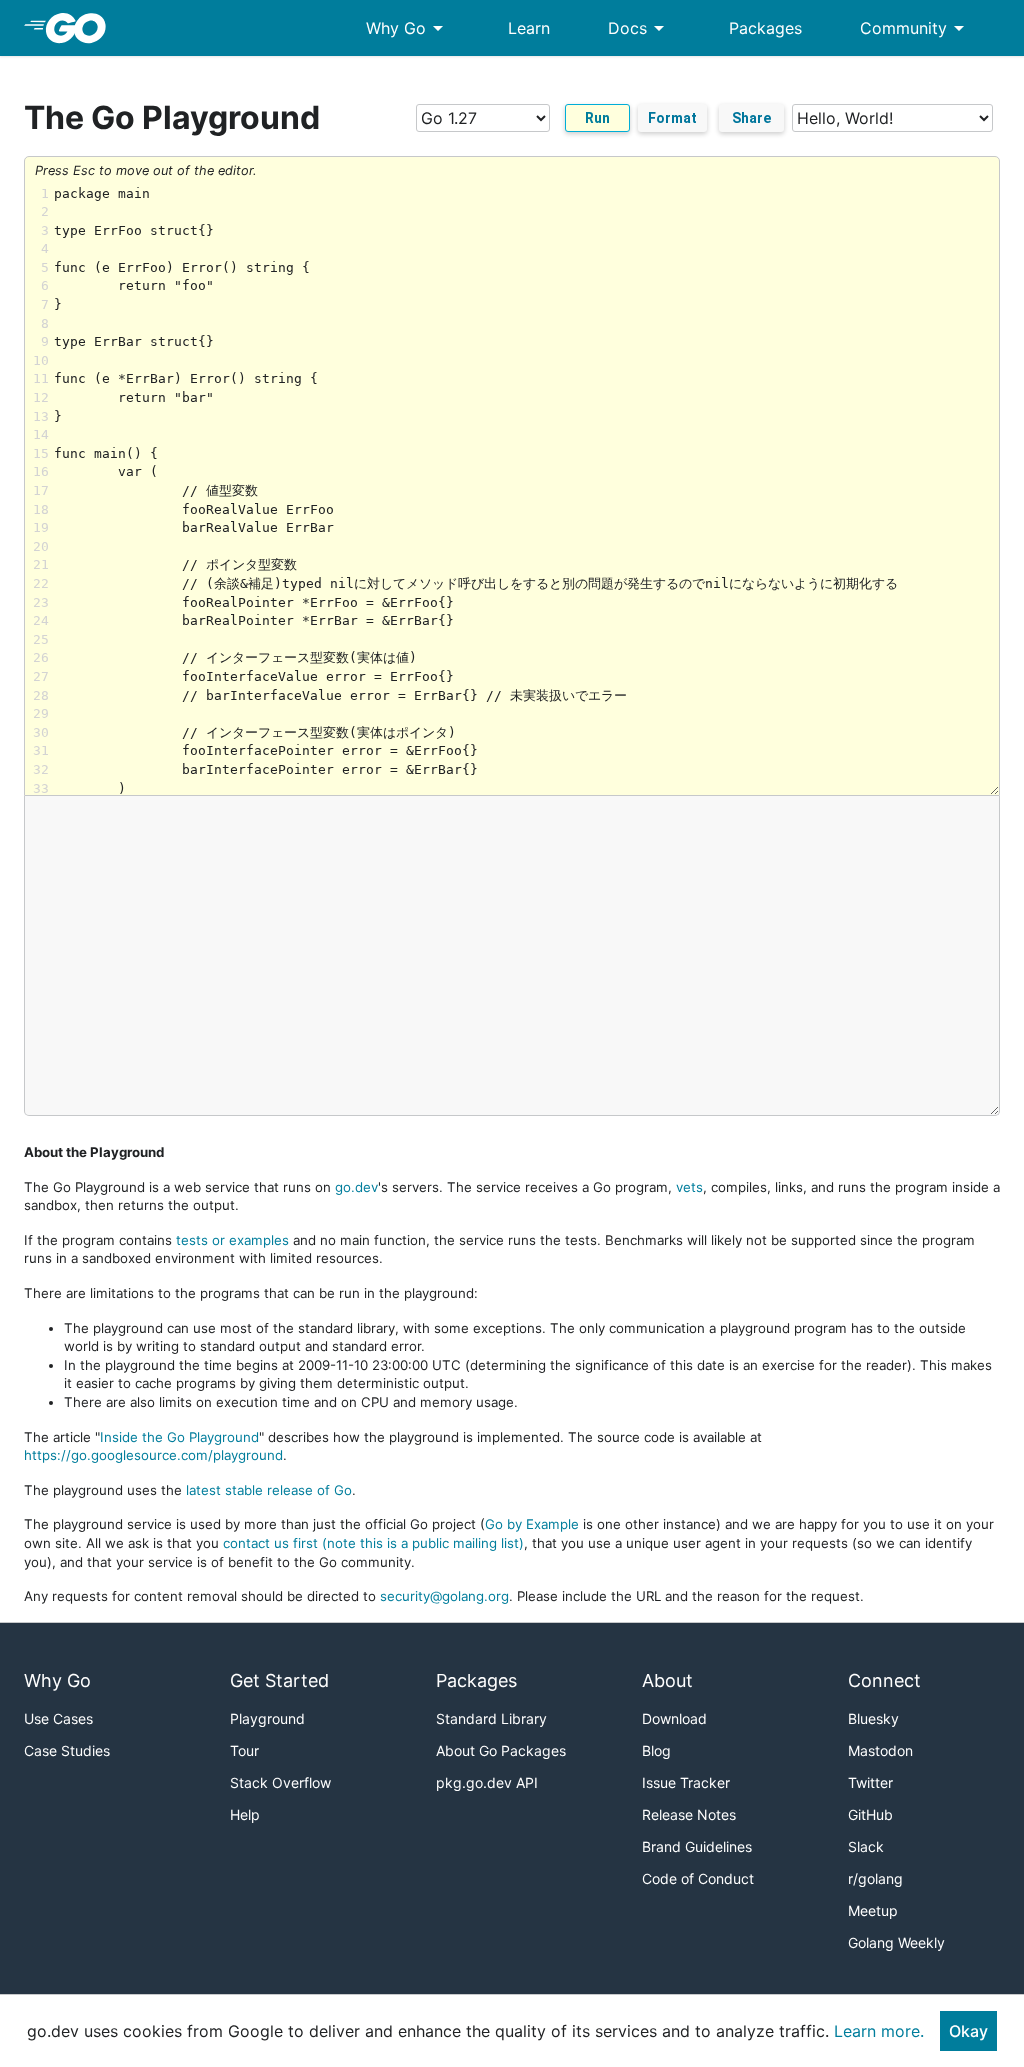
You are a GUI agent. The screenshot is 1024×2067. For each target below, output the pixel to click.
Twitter (870, 1782)
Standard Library (491, 1718)
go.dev (356, 1187)
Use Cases (58, 1718)
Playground (267, 1718)
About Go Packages (501, 1750)
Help (245, 1814)
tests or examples (232, 1240)
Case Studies (67, 1750)
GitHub (870, 1814)
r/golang (875, 1878)
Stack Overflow (280, 1782)
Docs (639, 28)
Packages (765, 28)
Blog (656, 1750)
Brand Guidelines (697, 1846)
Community (915, 28)
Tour (244, 1750)
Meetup (873, 1910)
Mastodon (880, 1750)
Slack (866, 1846)
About (667, 1680)
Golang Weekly (896, 1942)
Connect (884, 1680)
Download (674, 1718)
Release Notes (689, 1814)
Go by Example (532, 1524)
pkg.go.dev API (487, 1782)
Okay (968, 2031)
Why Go (408, 28)
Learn (529, 28)
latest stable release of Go (269, 1490)
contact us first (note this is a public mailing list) (373, 1543)
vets (689, 1187)
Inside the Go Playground (179, 1437)
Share (751, 118)
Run (597, 118)
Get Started (279, 1680)
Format (672, 118)
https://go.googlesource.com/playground (153, 1455)
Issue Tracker (686, 1782)
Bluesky (873, 1718)
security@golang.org (444, 1596)
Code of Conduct (698, 1878)
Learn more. (879, 2031)
